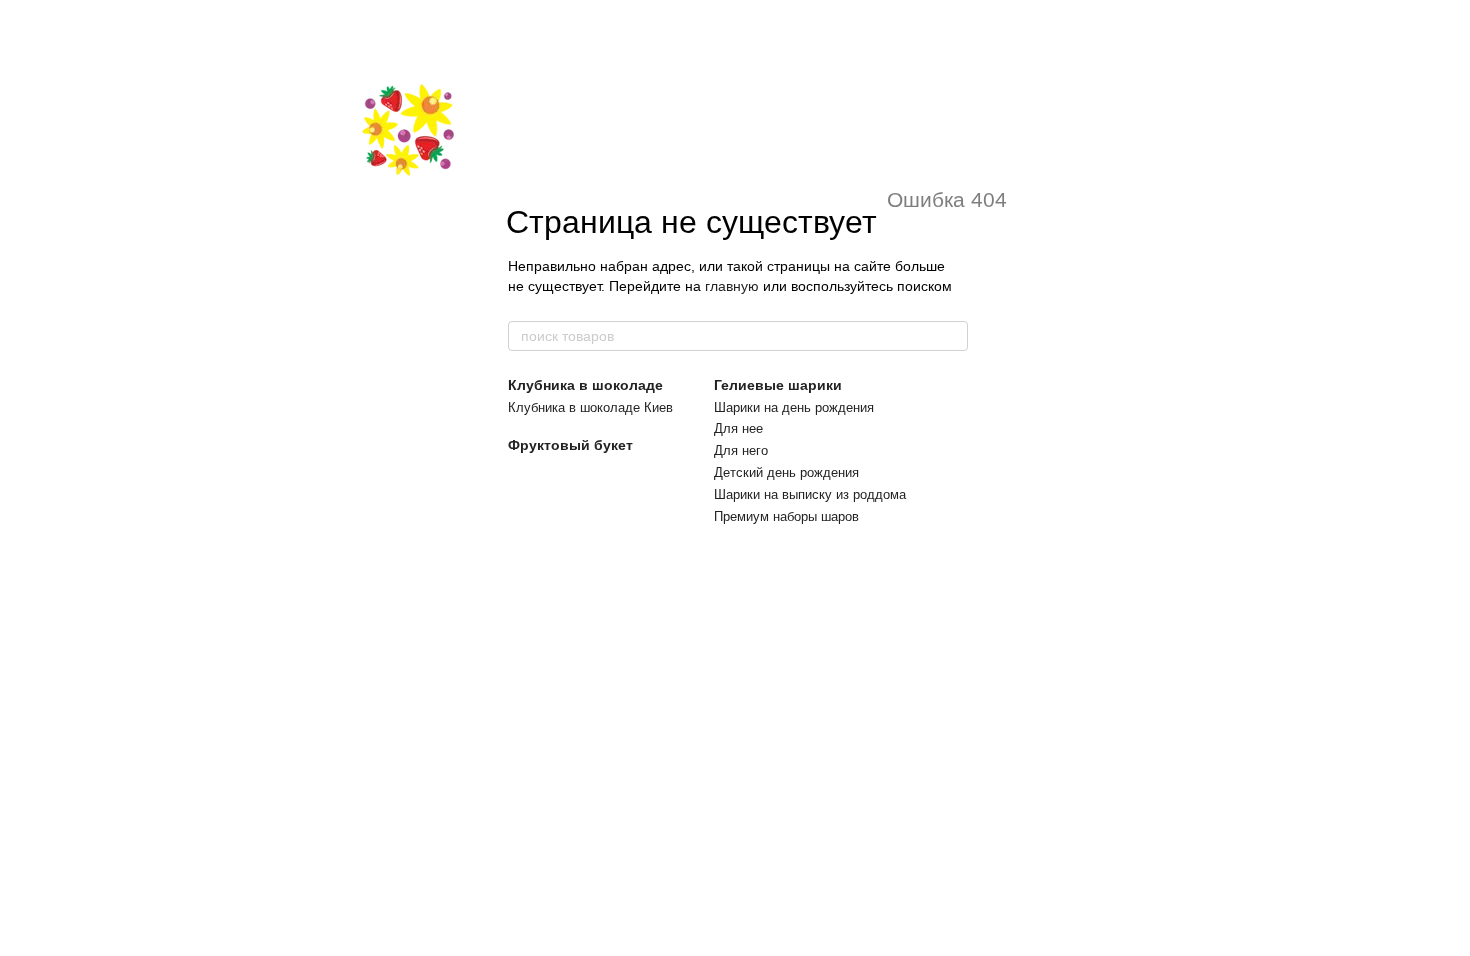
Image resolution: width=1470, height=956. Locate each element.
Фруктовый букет (570, 445)
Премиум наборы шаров (786, 516)
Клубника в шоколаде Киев (590, 407)
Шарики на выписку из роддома (810, 494)
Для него (741, 450)
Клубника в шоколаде (585, 385)
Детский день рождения (786, 472)
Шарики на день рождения (794, 407)
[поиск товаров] (952, 336)
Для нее (738, 428)
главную (732, 286)
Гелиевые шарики (778, 385)
